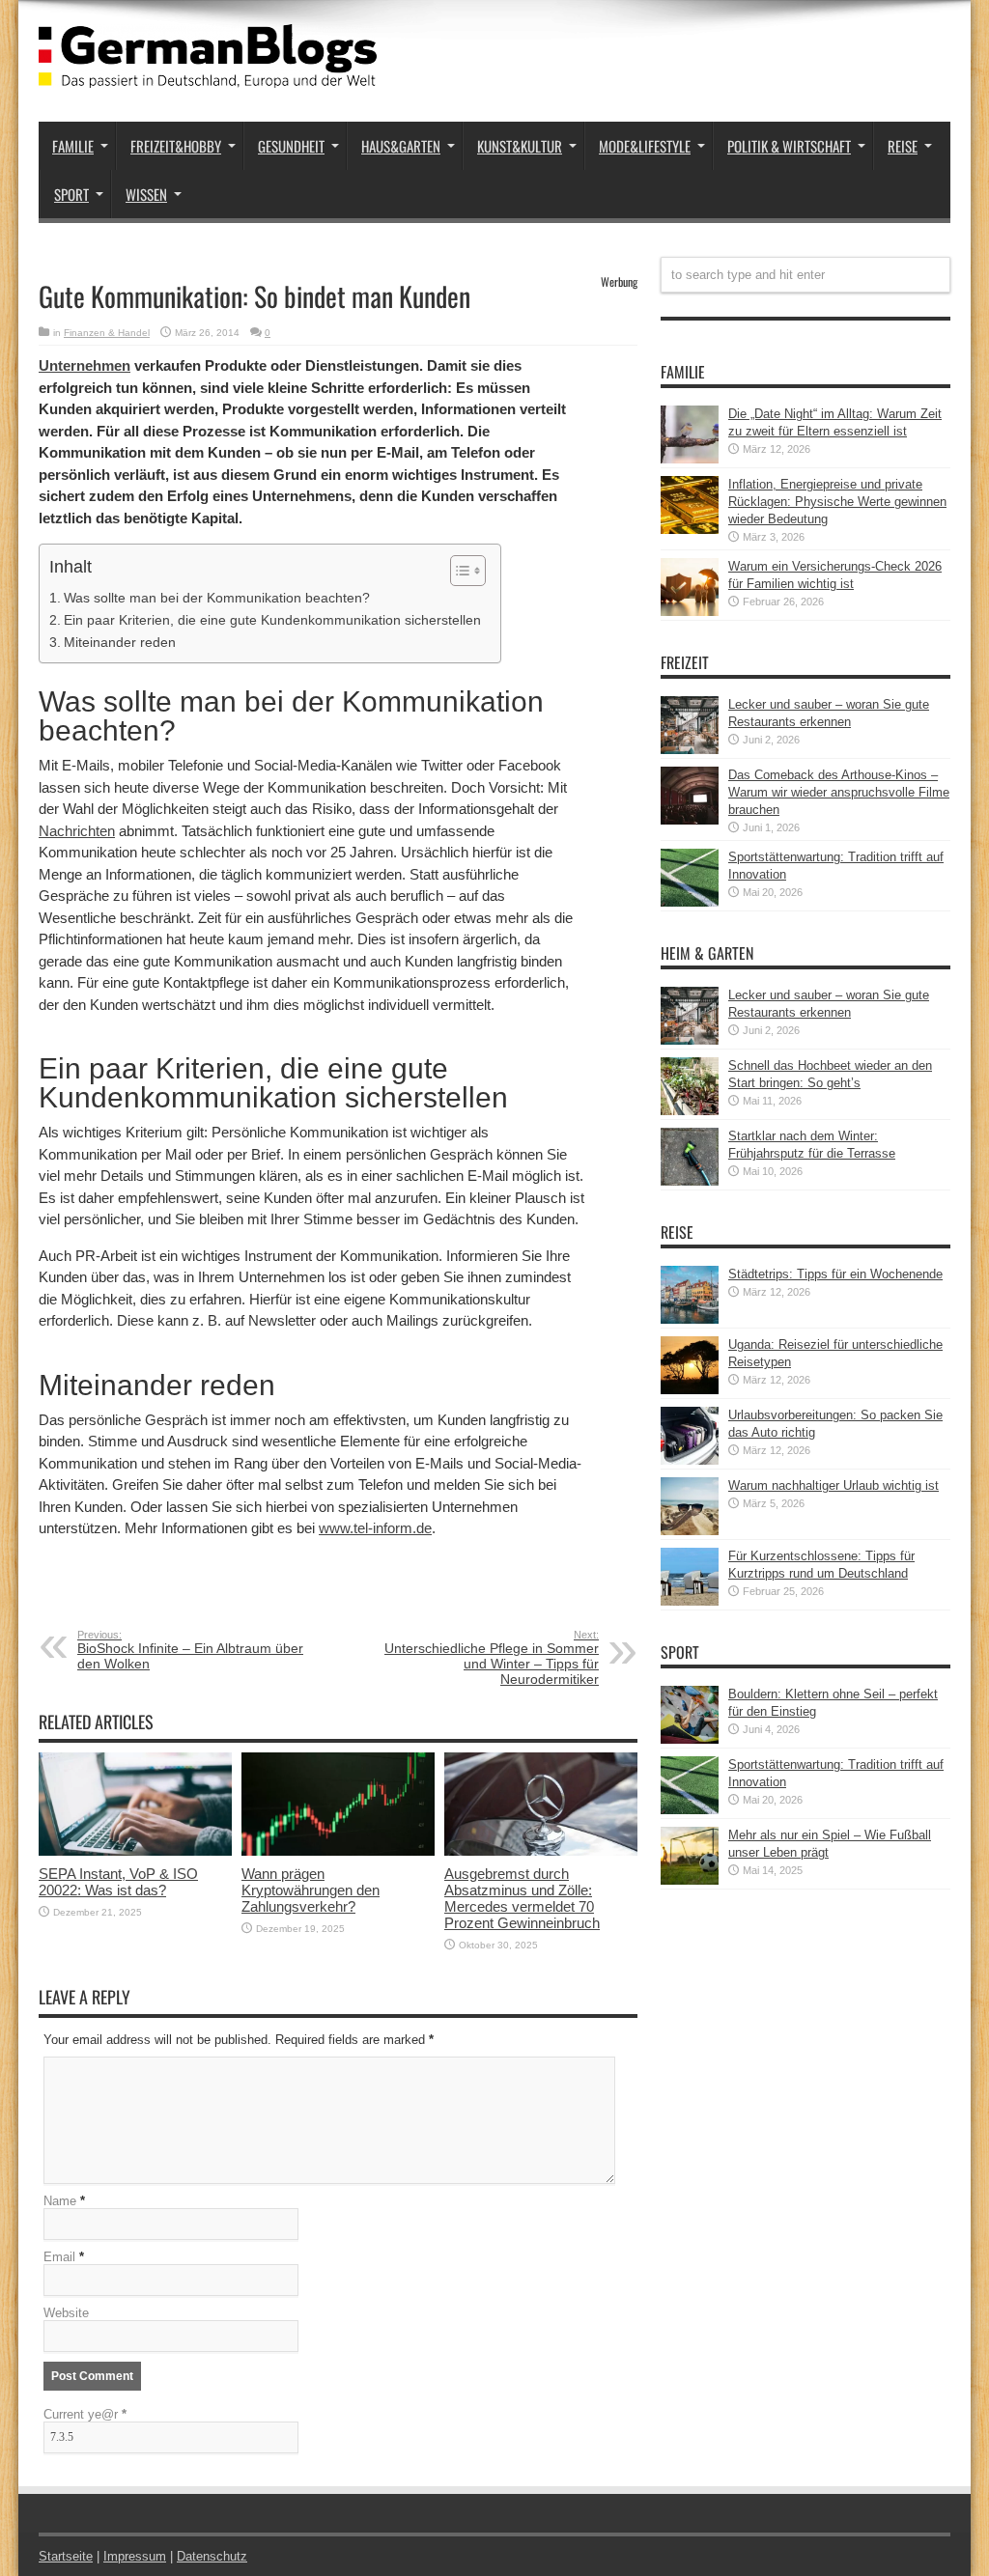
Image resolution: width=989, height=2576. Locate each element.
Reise (903, 146)
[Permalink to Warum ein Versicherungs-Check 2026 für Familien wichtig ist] (690, 612)
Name (60, 2201)
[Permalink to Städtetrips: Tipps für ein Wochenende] (690, 1319)
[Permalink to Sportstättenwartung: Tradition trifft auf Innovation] (690, 902)
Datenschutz (212, 2556)
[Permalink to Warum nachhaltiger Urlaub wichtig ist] (690, 1531)
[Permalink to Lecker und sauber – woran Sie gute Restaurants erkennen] (690, 750)
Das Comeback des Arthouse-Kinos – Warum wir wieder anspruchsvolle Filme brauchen (839, 792)
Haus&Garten (401, 146)
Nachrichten (77, 831)
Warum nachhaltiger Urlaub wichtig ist (834, 1485)
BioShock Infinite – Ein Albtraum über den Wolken (190, 1650)
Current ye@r (85, 2414)
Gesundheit (291, 146)
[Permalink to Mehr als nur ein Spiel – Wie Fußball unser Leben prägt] (690, 1880)
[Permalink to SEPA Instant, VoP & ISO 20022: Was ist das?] (135, 1851)
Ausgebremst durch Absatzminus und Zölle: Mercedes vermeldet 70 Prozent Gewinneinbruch (522, 1898)
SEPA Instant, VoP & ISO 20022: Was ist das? (118, 1882)
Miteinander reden (120, 642)
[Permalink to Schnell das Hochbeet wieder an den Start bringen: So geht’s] (690, 1111)
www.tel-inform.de (375, 1528)
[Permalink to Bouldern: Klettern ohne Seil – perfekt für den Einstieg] (690, 1739)
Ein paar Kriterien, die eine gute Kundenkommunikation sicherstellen (272, 620)
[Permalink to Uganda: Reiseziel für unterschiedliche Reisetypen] (690, 1390)
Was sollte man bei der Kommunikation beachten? (217, 598)
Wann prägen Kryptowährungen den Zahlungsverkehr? (311, 1890)
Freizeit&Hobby (176, 146)
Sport (71, 194)
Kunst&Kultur (520, 146)
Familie (73, 146)
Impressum (135, 2556)
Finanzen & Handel (107, 333)
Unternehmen (85, 365)
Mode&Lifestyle (645, 146)
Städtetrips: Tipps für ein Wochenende (835, 1274)
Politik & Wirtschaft (789, 146)
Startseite (66, 2556)
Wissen (146, 194)
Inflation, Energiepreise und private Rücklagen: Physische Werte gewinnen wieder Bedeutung (837, 502)
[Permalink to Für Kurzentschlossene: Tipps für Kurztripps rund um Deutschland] (690, 1601)
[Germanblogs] (208, 73)
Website (66, 2313)
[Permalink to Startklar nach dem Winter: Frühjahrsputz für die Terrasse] (690, 1181)
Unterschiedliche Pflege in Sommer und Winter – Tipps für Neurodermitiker (492, 1658)
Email (59, 2257)
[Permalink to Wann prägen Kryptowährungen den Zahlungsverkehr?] (338, 1851)
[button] (458, 571)
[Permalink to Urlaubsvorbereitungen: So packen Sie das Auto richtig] (690, 1460)
